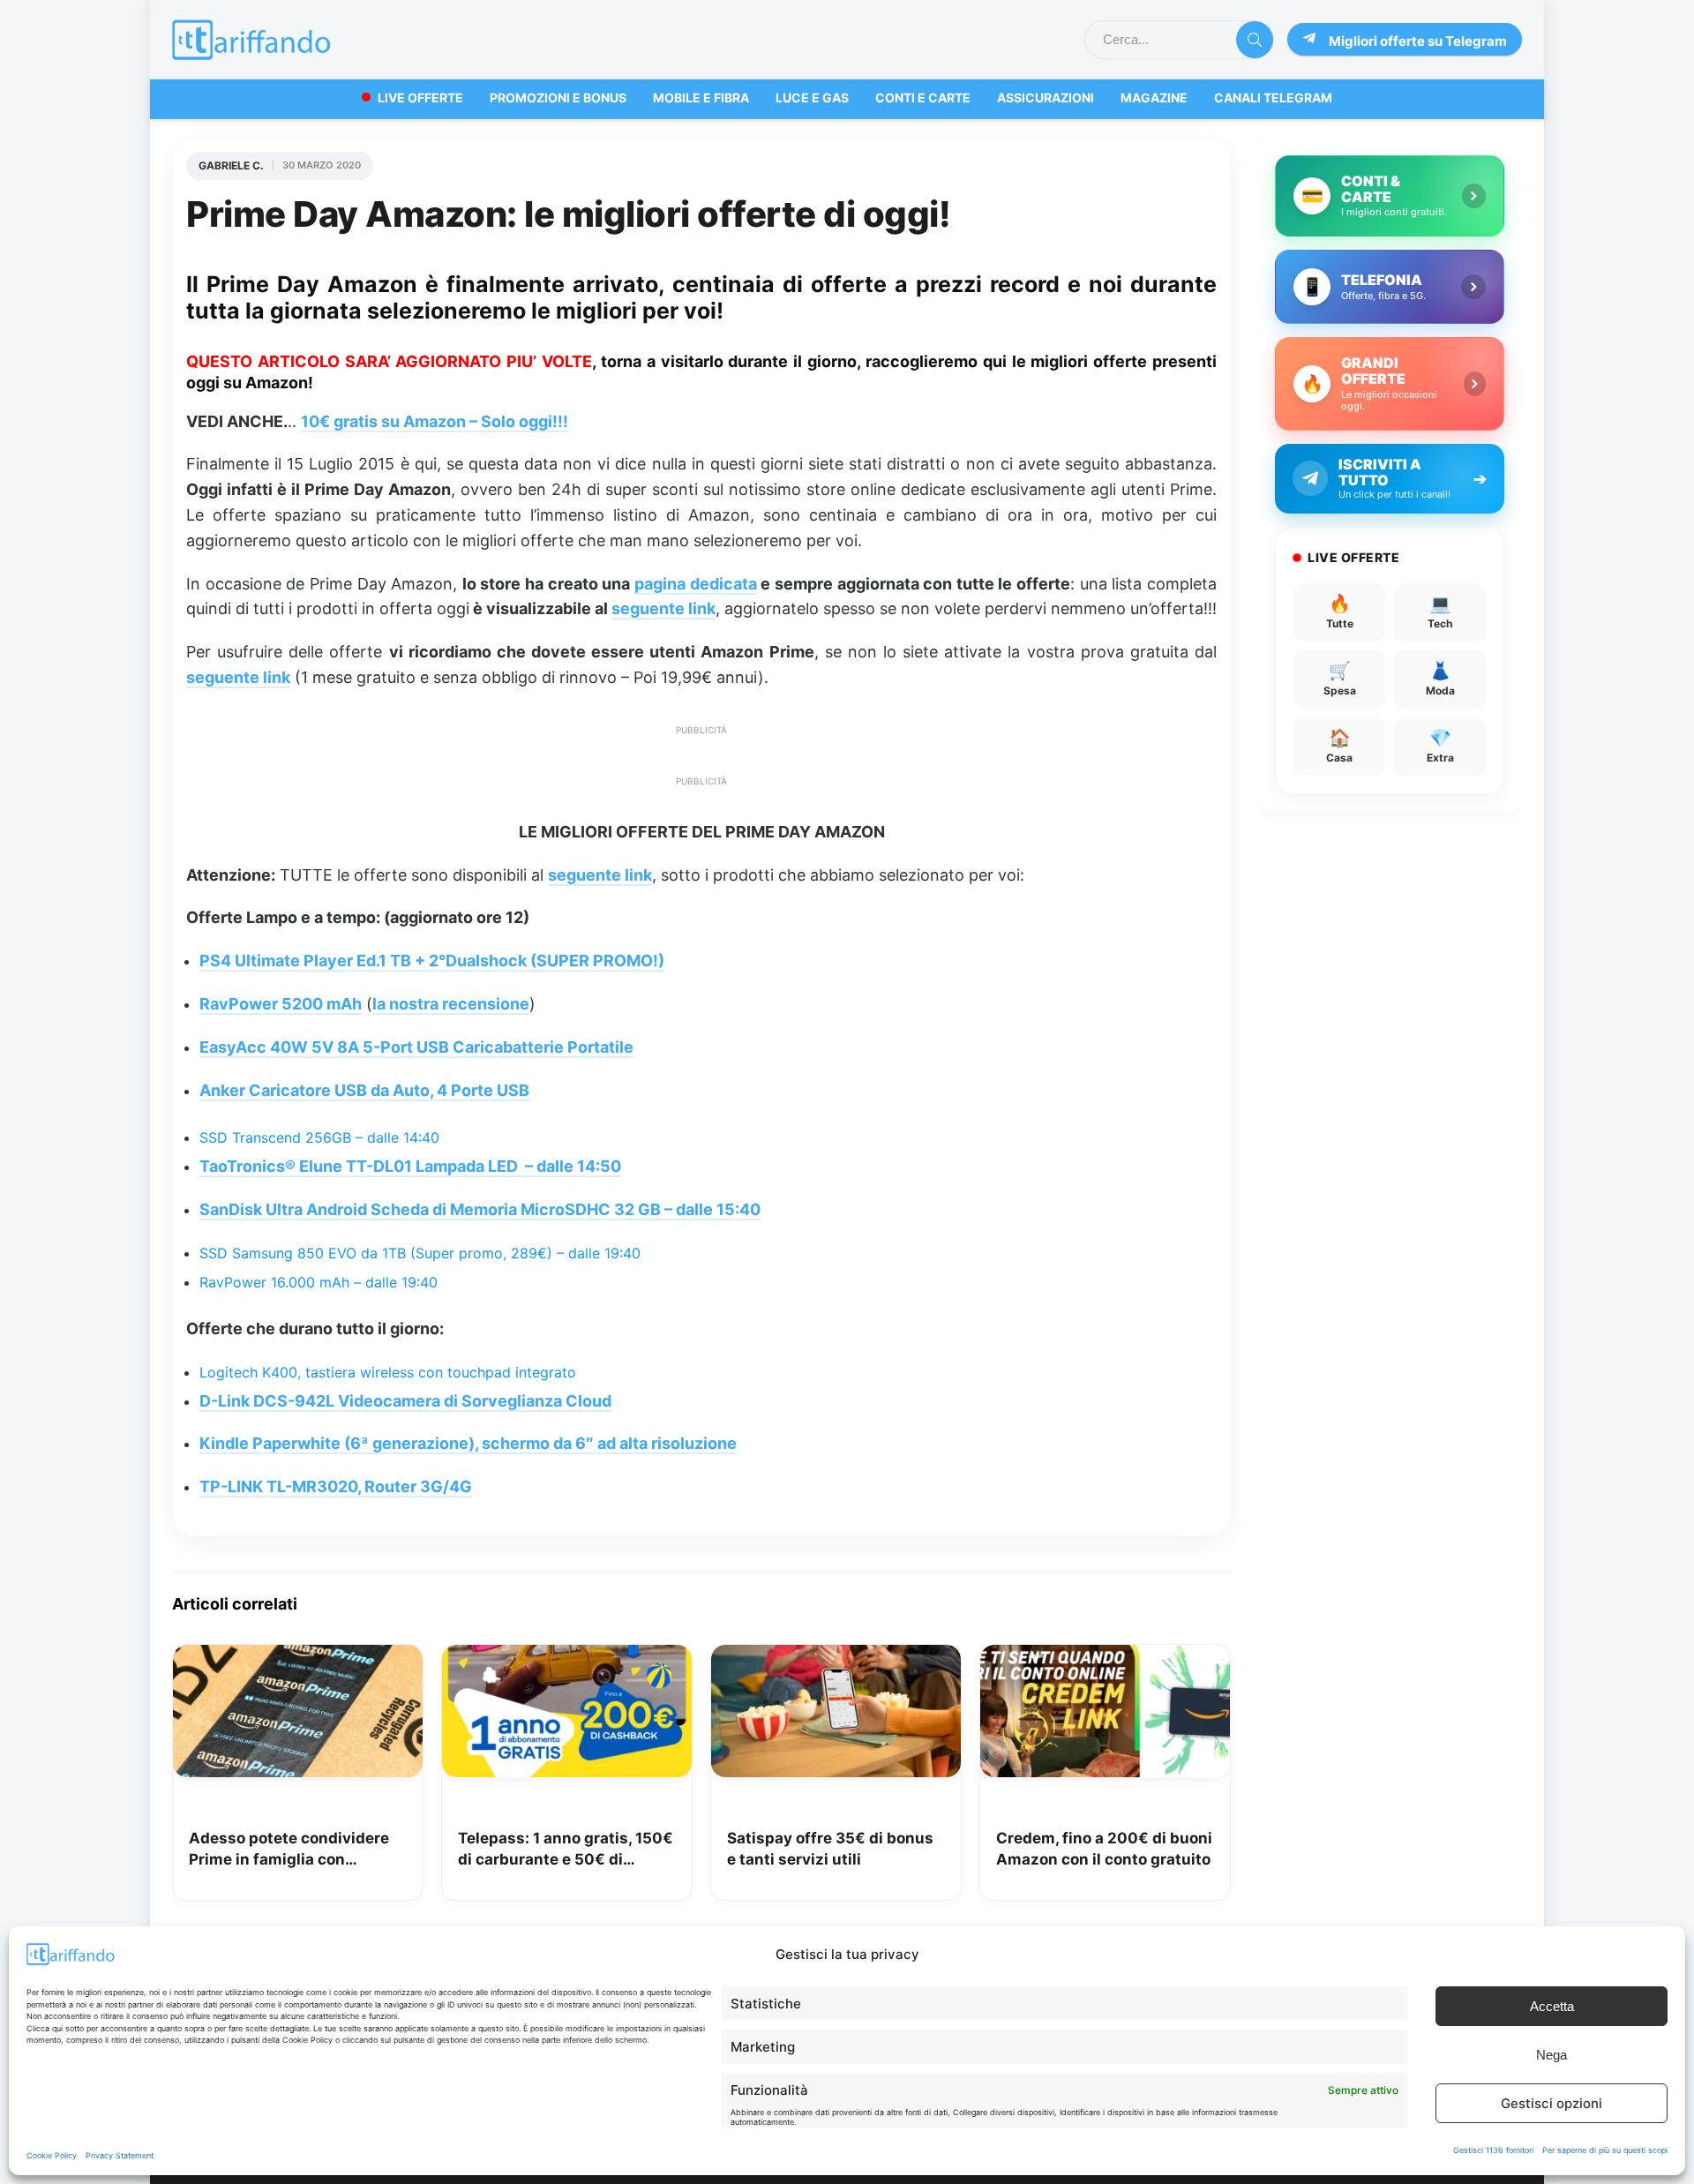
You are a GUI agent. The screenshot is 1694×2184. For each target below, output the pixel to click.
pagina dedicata (696, 584)
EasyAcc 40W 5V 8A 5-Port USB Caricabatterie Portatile (416, 1047)
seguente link (663, 608)
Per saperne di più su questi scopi (1605, 2150)
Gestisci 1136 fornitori (1493, 2150)
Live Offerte (420, 98)
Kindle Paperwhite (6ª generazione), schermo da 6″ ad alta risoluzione (468, 1443)
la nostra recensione (451, 1004)
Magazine (1154, 98)
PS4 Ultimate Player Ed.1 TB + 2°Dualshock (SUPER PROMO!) (432, 961)
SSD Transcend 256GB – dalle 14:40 (319, 1137)
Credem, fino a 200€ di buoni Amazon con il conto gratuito (1104, 1849)
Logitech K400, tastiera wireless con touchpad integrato (388, 1372)
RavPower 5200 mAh (281, 1004)
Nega (1552, 2055)
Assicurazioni (1046, 98)
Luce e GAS (812, 98)
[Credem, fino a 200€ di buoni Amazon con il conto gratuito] (1105, 1657)
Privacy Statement (120, 2155)
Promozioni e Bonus (558, 98)
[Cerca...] (1255, 40)
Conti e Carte (923, 98)
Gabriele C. (231, 165)
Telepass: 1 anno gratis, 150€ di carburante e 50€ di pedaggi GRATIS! (566, 1850)
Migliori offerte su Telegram (1418, 41)
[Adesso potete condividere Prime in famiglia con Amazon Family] (298, 1657)
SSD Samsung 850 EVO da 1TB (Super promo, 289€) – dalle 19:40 (420, 1253)
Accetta (1552, 2006)
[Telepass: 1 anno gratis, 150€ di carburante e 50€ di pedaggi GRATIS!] (567, 1657)
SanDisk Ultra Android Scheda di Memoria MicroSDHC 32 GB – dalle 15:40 (480, 1209)
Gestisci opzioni (1552, 2103)
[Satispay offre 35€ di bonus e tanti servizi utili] (836, 1657)
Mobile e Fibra (701, 98)
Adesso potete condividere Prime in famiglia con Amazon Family (289, 1850)
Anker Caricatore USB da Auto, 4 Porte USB (364, 1090)
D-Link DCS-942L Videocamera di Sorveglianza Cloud (405, 1401)
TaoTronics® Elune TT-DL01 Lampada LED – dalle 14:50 (410, 1166)
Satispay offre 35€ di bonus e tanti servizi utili (830, 1849)
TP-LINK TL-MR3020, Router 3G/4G (336, 1486)
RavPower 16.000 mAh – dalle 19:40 (319, 1282)
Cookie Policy (52, 2155)
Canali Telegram (1273, 98)
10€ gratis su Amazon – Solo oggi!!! (435, 421)
